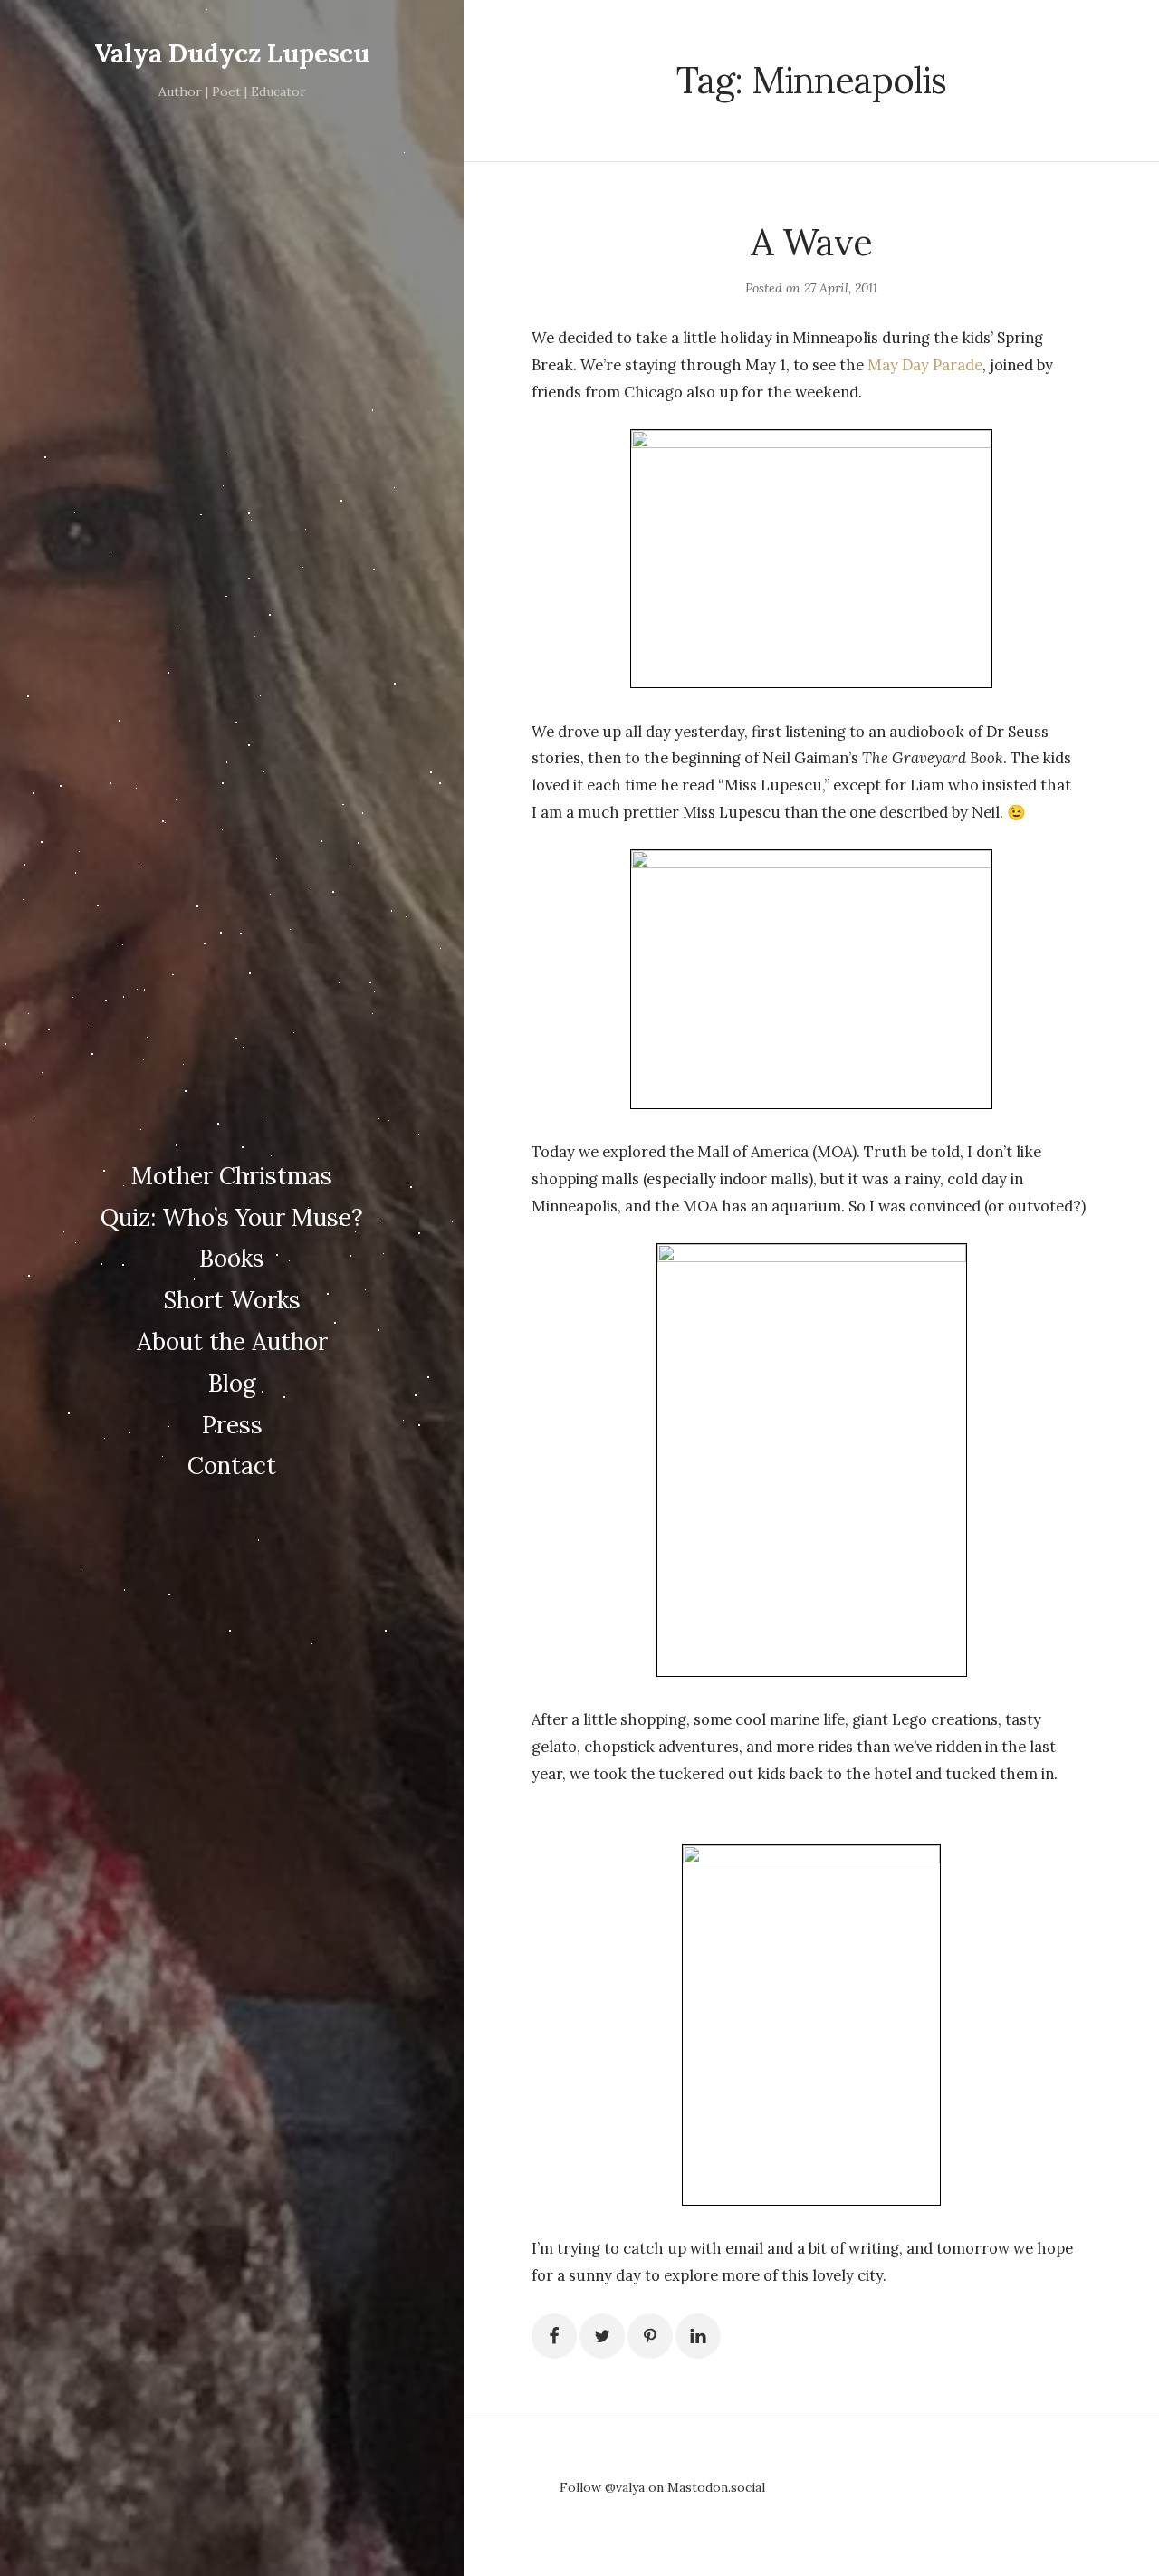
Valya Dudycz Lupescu (232, 53)
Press (232, 1425)
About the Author (232, 1341)
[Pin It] (650, 2336)
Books (232, 1258)
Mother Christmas (232, 1176)
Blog (232, 1383)
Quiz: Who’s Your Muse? (232, 1217)
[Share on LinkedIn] (698, 2336)
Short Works (232, 1300)
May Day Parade (925, 365)
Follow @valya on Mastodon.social (662, 2487)
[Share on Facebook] (554, 2336)
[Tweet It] (602, 2336)
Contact (232, 1465)
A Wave (812, 242)
